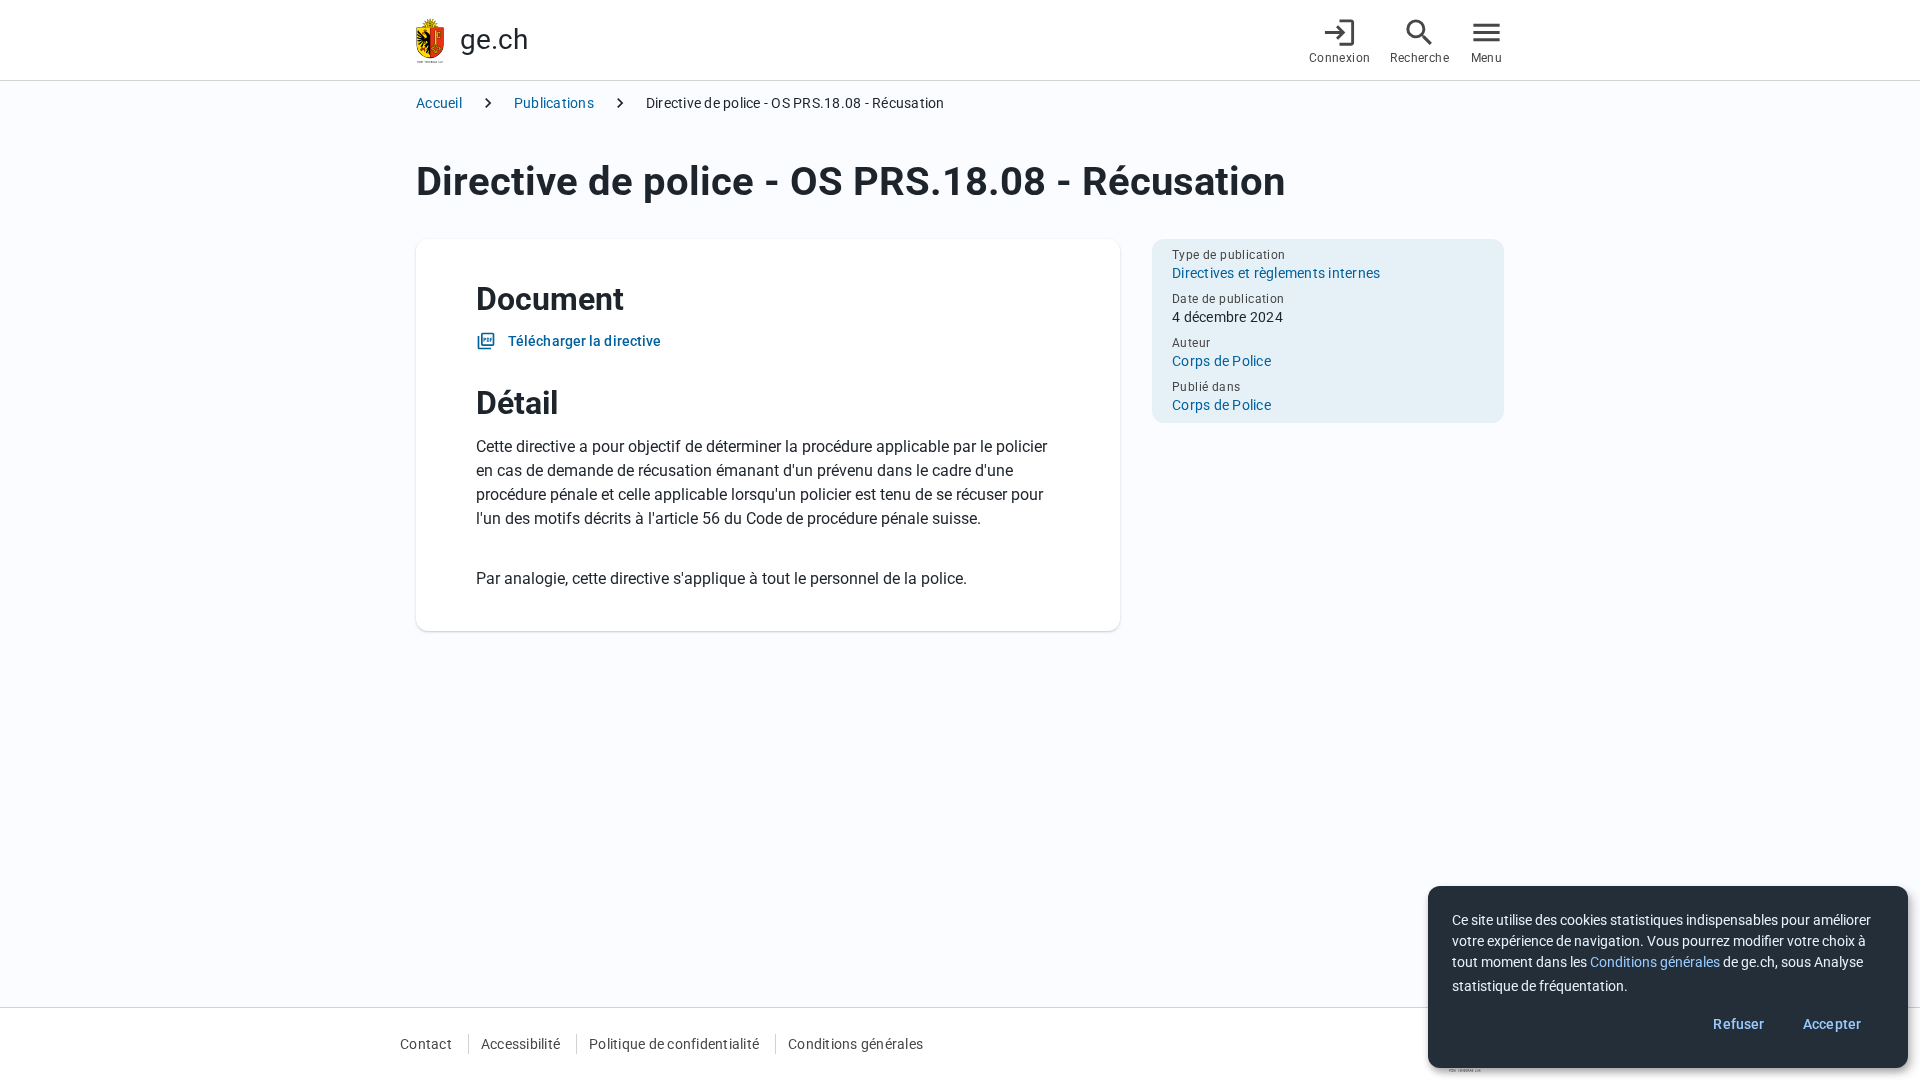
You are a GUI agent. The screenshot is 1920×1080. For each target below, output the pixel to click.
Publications (554, 103)
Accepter (1832, 1024)
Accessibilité (520, 1044)
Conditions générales (855, 1044)
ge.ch (494, 39)
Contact (426, 1044)
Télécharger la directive (584, 341)
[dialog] (1668, 977)
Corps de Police (1221, 361)
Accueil (439, 103)
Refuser (1738, 1024)
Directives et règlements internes (1276, 273)
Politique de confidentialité (674, 1044)
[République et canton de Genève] (430, 40)
